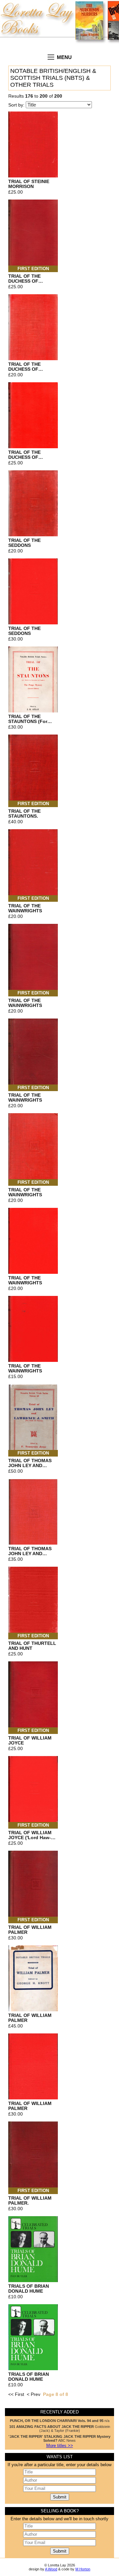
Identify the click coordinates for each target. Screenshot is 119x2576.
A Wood (51, 2569)
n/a (60, 2421)
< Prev (34, 2394)
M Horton (83, 2569)
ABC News (59, 2438)
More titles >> (60, 2446)
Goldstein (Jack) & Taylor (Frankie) (60, 2429)
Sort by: (17, 105)
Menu (64, 57)
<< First (16, 2394)
